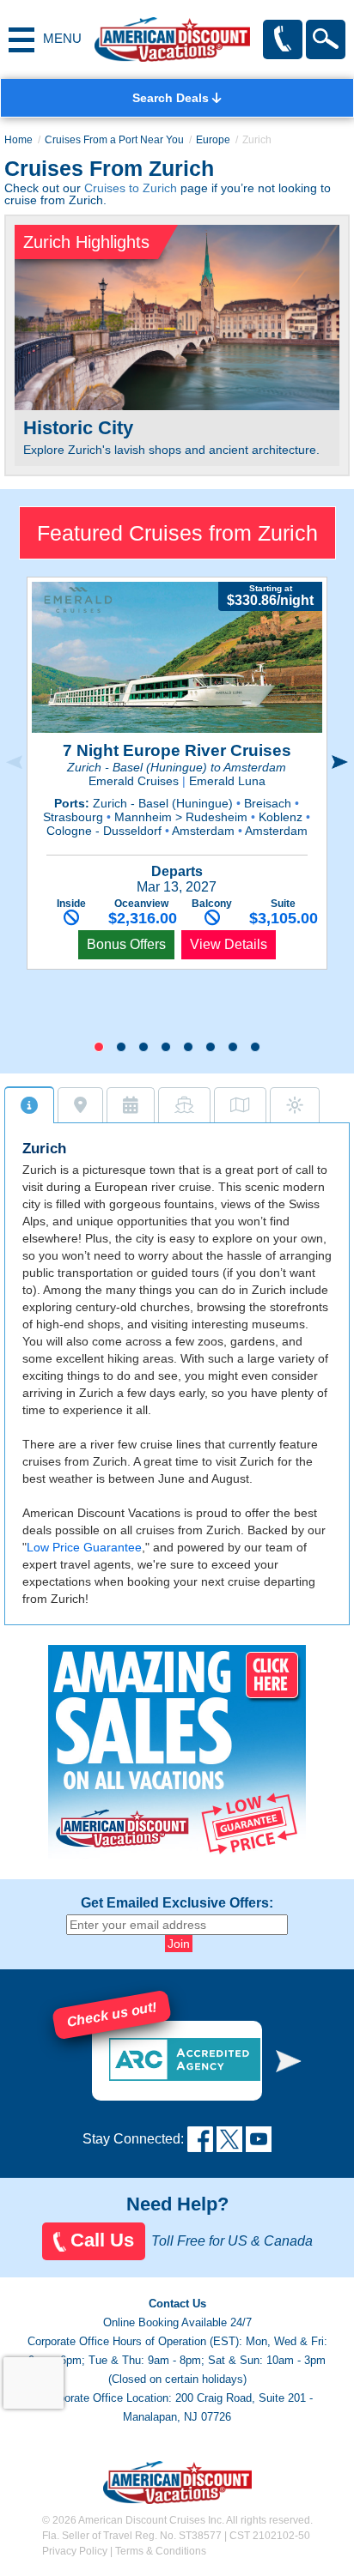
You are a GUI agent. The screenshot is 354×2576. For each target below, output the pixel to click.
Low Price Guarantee (84, 1547)
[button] (99, 1047)
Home (18, 140)
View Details (229, 944)
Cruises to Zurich (131, 188)
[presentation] (14, 763)
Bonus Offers (126, 944)
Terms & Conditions (161, 2551)
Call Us (102, 2240)
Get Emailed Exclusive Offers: (177, 1903)
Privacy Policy (75, 2551)
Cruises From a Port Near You (114, 140)
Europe (213, 140)
